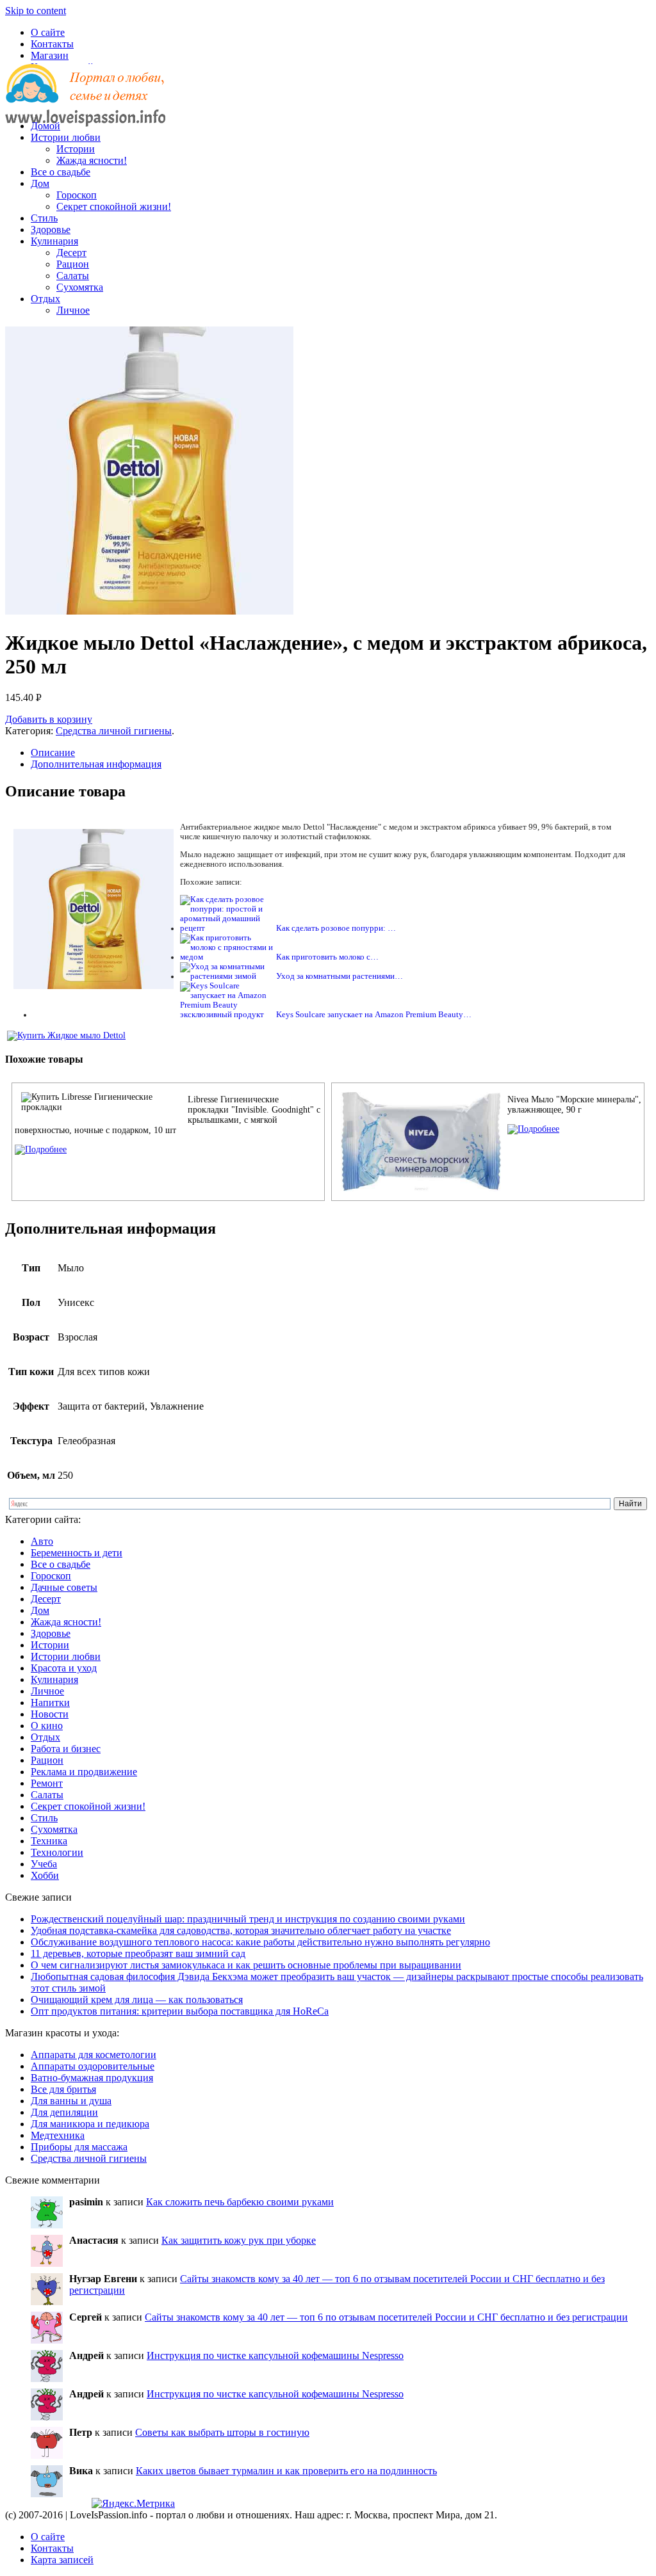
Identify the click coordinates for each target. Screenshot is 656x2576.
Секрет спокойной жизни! (114, 206)
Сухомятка (80, 287)
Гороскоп (77, 195)
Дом (40, 183)
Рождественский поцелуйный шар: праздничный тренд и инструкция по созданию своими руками (248, 1919)
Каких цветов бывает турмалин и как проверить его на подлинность (286, 2471)
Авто (42, 1541)
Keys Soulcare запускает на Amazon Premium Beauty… (374, 1015)
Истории (76, 149)
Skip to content (36, 11)
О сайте (48, 32)
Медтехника (58, 2135)
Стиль (44, 218)
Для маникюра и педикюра (90, 2124)
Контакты (52, 44)
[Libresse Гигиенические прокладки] (41, 1149)
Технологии (57, 1852)
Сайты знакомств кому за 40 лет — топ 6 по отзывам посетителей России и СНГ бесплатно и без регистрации (386, 2317)
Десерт (71, 253)
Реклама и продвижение (84, 1772)
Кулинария (54, 241)
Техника (49, 1841)
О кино (47, 1726)
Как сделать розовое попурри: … (336, 928)
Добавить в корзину (49, 719)
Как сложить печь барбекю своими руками (240, 2202)
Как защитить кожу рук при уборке (239, 2240)
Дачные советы (64, 1587)
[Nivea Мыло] (533, 1129)
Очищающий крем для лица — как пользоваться (137, 2000)
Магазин (50, 55)
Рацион (73, 264)
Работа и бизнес (66, 1749)
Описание (53, 753)
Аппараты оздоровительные (93, 2066)
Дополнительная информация (96, 764)
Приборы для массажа (79, 2147)
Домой (45, 126)
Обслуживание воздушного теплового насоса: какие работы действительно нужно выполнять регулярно (260, 1942)
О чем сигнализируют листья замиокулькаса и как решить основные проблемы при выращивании (246, 1965)
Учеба (44, 1864)
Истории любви (66, 137)
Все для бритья (63, 2089)
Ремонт (47, 1783)
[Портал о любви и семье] (85, 104)
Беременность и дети (77, 1553)
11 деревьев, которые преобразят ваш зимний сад (138, 1953)
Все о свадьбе (61, 172)
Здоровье (51, 229)
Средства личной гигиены (114, 731)
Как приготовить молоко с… (327, 957)
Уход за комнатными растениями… (340, 976)
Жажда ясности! (92, 160)
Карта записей (62, 2560)
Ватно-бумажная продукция (92, 2078)
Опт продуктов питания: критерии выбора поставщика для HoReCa (180, 2011)
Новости (50, 1714)
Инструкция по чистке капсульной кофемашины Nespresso (275, 2355)
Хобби (45, 1875)
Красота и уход (64, 1668)
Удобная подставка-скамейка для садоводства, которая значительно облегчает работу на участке (241, 1930)
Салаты (73, 276)
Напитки (50, 1703)
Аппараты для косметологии (94, 2055)
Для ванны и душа (71, 2101)
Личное (73, 310)
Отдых (45, 299)
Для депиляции (64, 2112)
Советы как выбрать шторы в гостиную (222, 2432)
